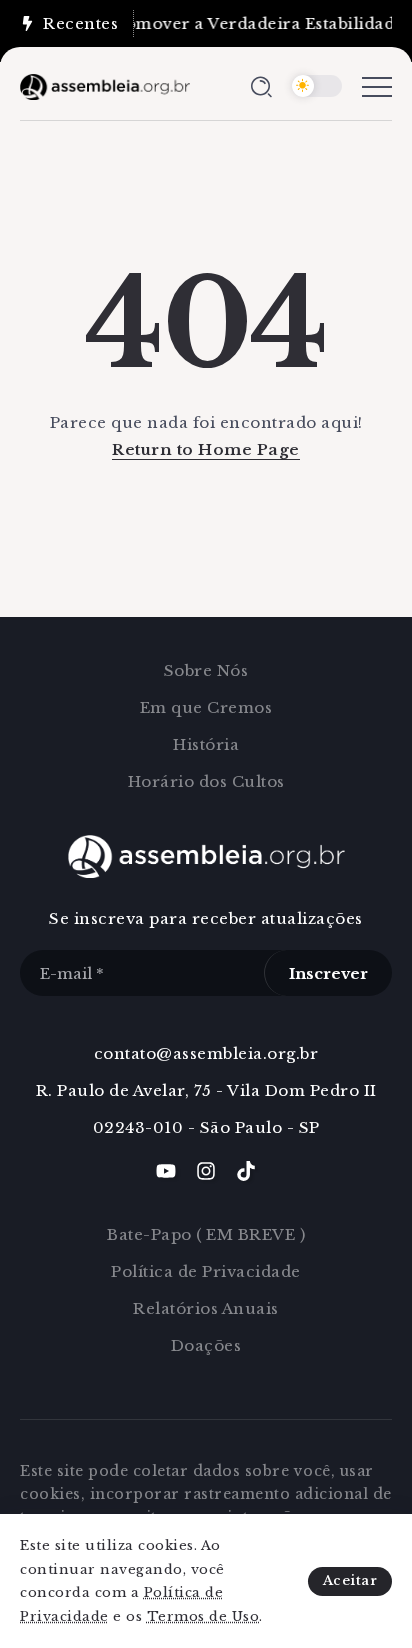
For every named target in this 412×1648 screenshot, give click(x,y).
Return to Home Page (206, 449)
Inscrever (328, 973)
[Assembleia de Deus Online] (105, 85)
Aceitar (350, 1580)
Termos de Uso (203, 1616)
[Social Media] (166, 1171)
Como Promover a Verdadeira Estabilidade (223, 23)
